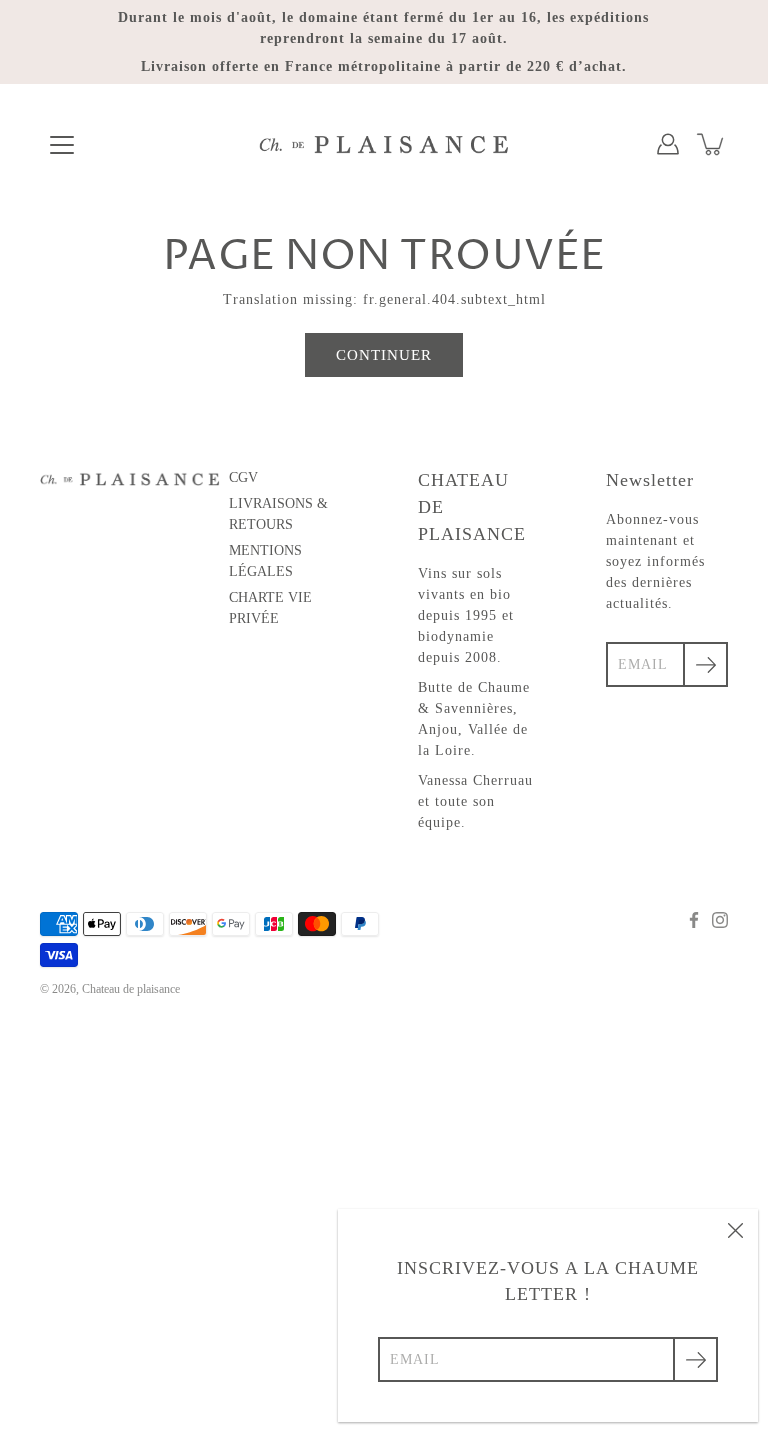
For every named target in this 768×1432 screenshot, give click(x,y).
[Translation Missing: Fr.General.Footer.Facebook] (694, 920)
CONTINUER (384, 354)
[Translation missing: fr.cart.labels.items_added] (712, 144)
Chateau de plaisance (131, 989)
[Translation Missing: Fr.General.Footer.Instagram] (720, 920)
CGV (243, 477)
